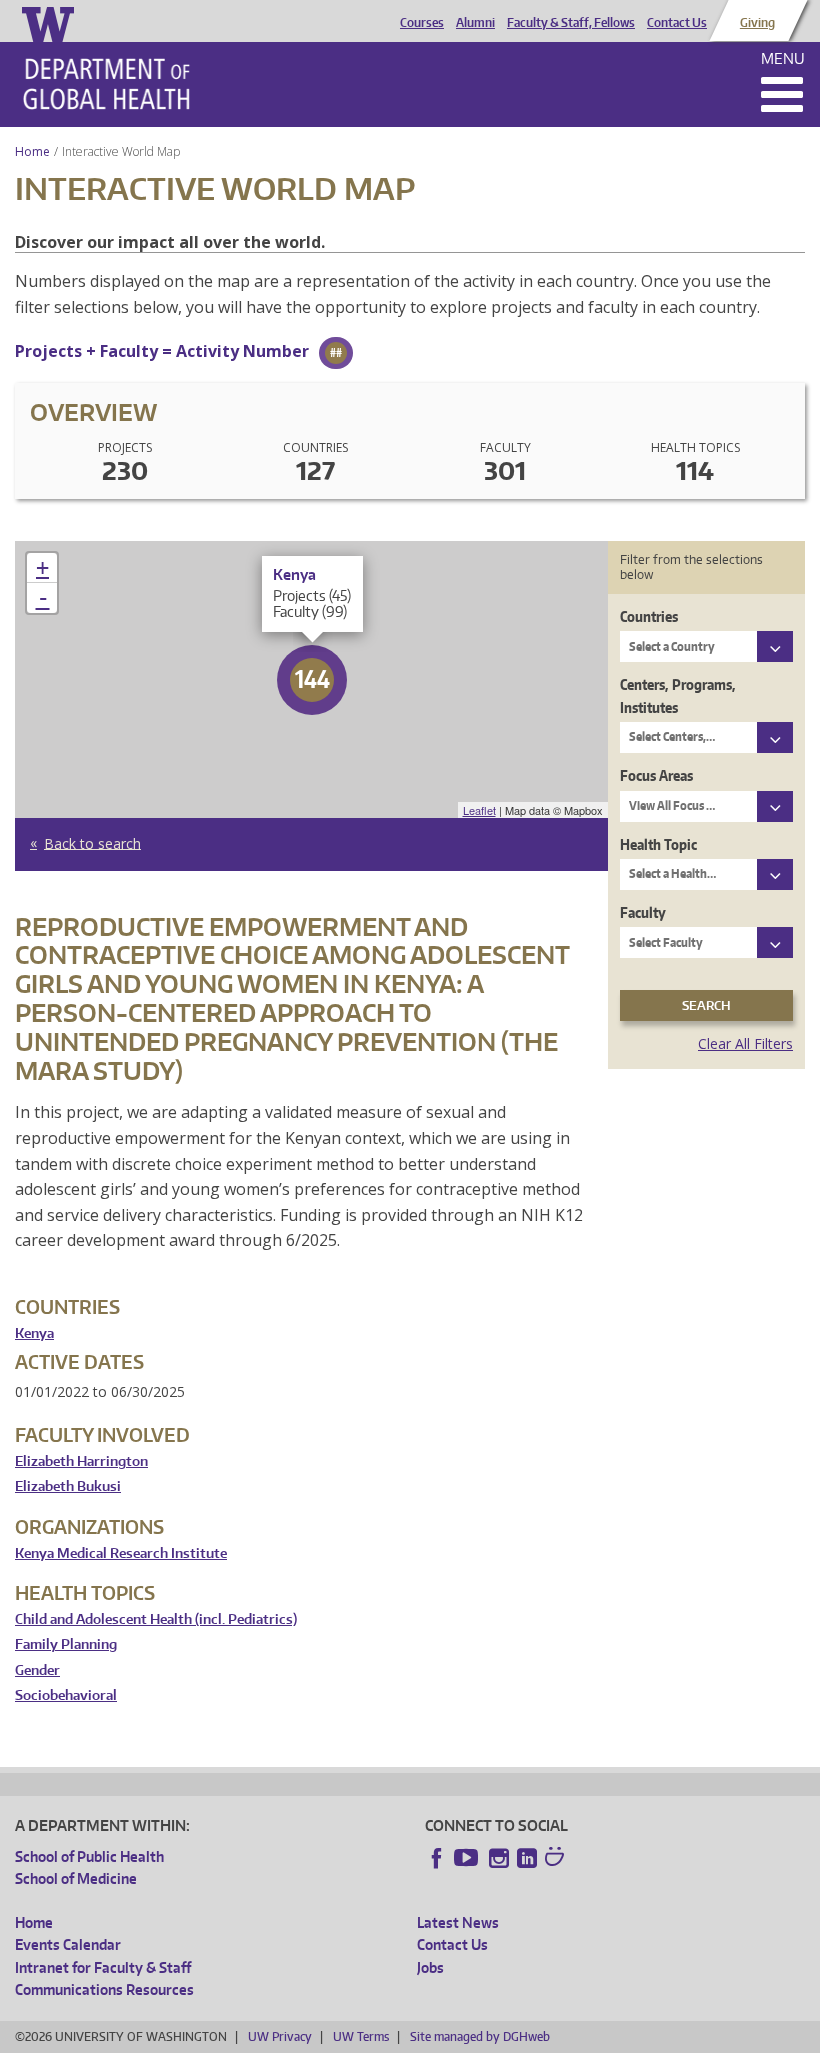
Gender (37, 1670)
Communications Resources (104, 1989)
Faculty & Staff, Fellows (571, 23)
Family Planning (66, 1644)
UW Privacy (280, 2036)
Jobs (430, 1967)
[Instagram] (499, 1858)
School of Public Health (89, 1856)
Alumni (475, 23)
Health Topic (658, 844)
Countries (649, 616)
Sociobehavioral (66, 1695)
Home (32, 151)
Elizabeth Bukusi (68, 1486)
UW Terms (361, 2036)
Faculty (643, 912)
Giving (757, 23)
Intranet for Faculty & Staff (103, 1967)
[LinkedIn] (527, 1858)
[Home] (106, 84)
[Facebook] (437, 1858)
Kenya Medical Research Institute (121, 1553)
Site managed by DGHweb (480, 2036)
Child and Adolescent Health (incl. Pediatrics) (156, 1619)
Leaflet (479, 810)
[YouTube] (468, 1858)
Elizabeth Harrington (81, 1461)
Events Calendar (68, 1944)
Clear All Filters (745, 1043)
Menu (783, 58)
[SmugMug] (557, 1859)
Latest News (458, 1922)
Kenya (34, 1333)
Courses (422, 23)
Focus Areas (656, 775)
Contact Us (677, 23)
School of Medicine (76, 1878)
